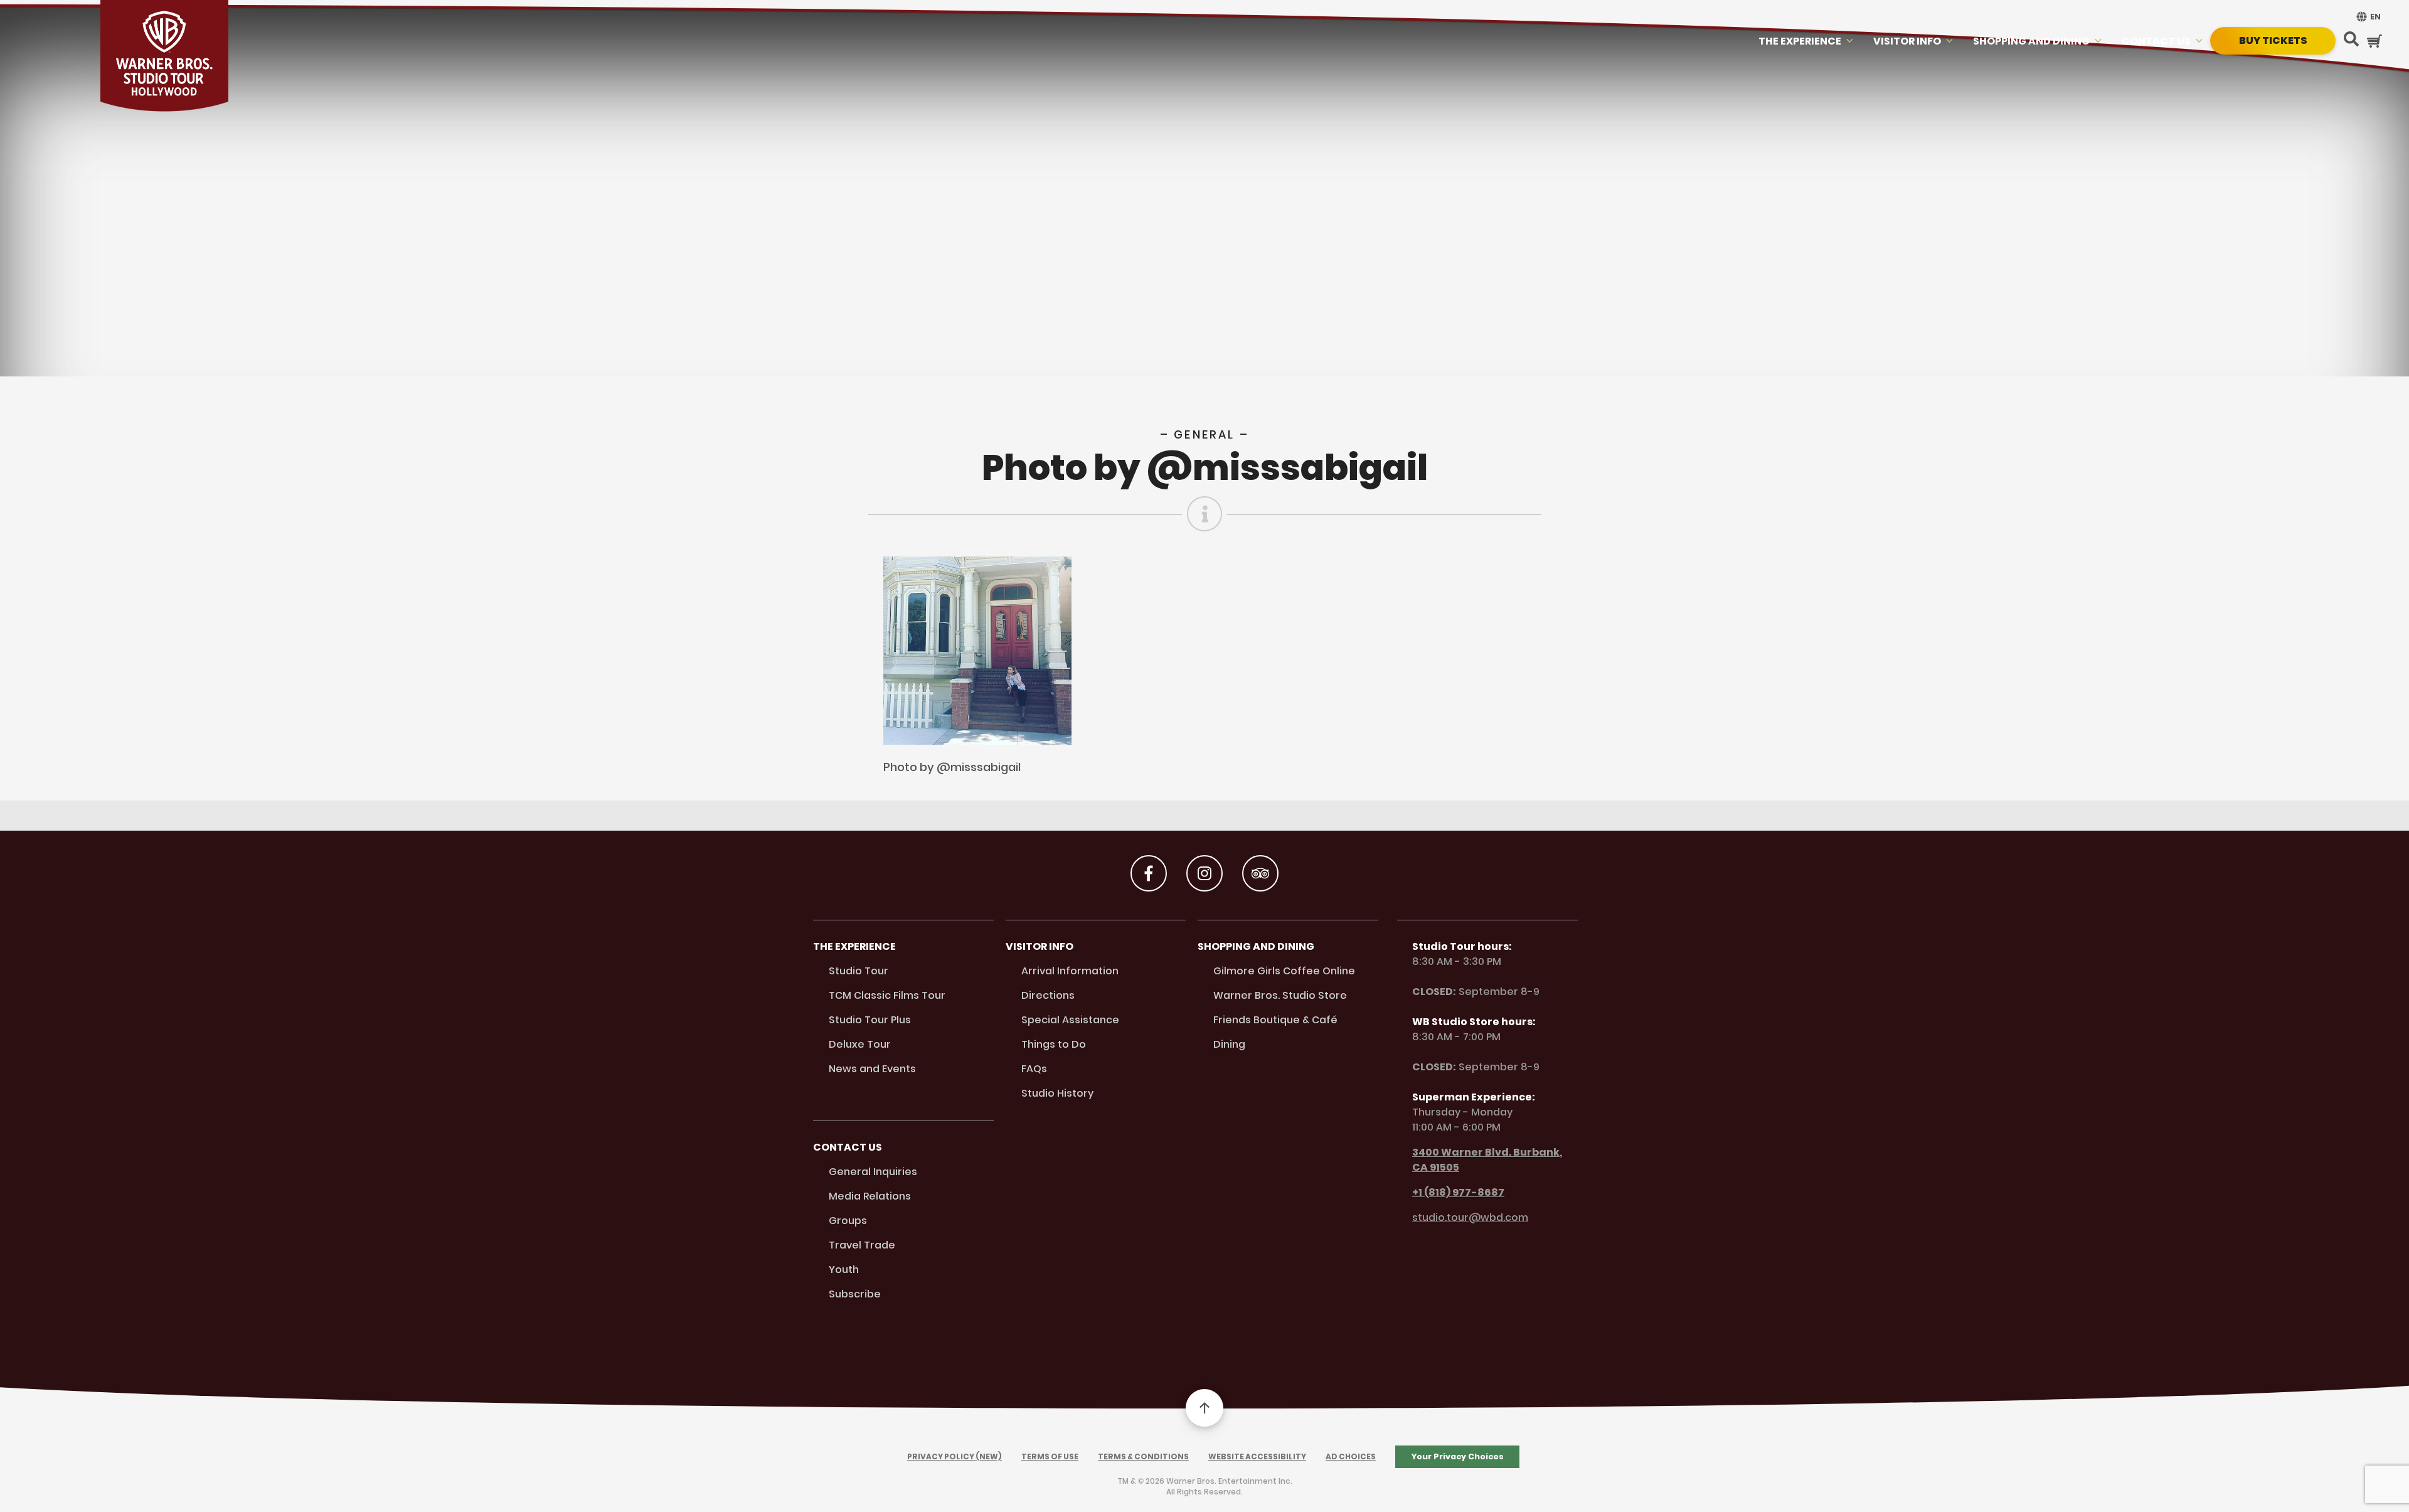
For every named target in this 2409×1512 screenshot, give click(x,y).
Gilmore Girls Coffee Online (1284, 971)
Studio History (1057, 1093)
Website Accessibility (1257, 1456)
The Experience (1800, 41)
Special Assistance (1070, 1020)
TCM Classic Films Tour (887, 995)
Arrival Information (1070, 971)
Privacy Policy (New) (955, 1456)
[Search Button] (2351, 40)
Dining (1229, 1044)
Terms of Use (1050, 1456)
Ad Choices (1351, 1456)
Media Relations (870, 1196)
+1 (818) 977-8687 (1458, 1192)
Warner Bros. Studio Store (1280, 995)
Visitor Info (1907, 41)
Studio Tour (859, 971)
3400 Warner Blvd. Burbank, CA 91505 (1487, 1160)
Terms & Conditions (1143, 1456)
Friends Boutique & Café (1275, 1020)
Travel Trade (862, 1245)
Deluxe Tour (860, 1044)
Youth (844, 1270)
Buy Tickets (2273, 40)
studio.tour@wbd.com (1470, 1217)
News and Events (872, 1069)
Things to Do (1054, 1044)
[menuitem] (2367, 17)
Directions (1048, 995)
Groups (848, 1221)
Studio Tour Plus (870, 1020)
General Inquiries (873, 1172)
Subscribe (855, 1294)
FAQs (1034, 1069)
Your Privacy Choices (1458, 1456)
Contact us (2156, 41)
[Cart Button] (2374, 41)
